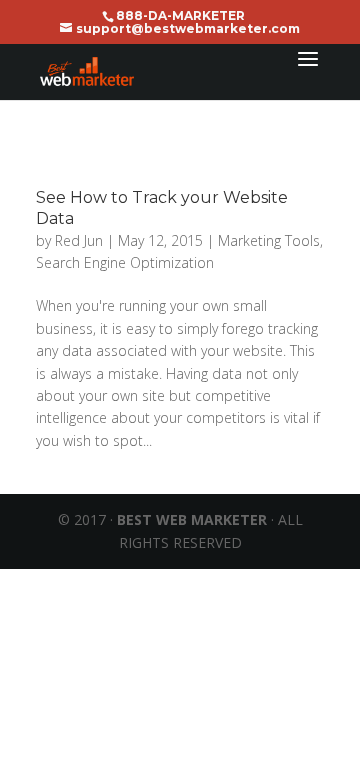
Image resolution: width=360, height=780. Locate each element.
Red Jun (79, 240)
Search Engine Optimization (125, 262)
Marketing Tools (269, 240)
